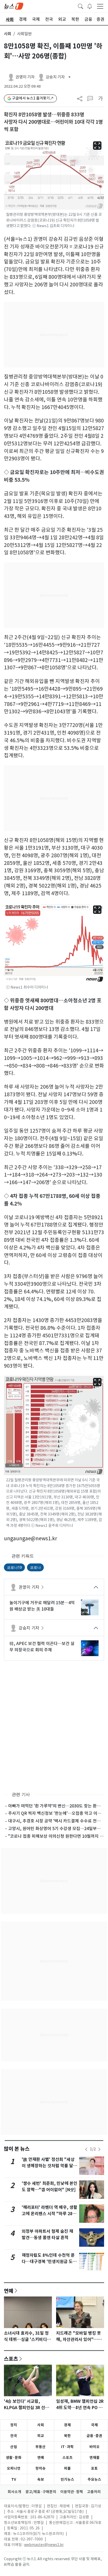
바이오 (94, 2447)
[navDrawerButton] (100, 6)
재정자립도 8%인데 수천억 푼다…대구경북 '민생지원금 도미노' (49, 2262)
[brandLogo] (14, 6)
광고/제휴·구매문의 (41, 2492)
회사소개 (14, 2492)
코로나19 (14, 1567)
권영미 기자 (29, 1587)
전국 (14, 2436)
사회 (8, 34)
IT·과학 (67, 2447)
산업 (14, 2447)
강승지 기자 (29, 1628)
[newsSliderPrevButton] (86, 2149)
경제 (67, 2425)
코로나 (35, 1567)
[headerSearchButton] (80, 6)
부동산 (40, 2447)
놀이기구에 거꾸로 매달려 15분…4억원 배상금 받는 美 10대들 (42, 1606)
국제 (94, 2425)
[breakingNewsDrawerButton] (90, 6)
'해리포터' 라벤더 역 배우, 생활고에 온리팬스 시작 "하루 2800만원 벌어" (50, 2214)
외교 (41, 2436)
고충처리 (94, 2492)
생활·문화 (14, 2458)
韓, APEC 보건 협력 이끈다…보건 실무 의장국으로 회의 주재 (42, 1647)
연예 (9, 2291)
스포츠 (11, 2359)
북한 (67, 2436)
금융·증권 (94, 2436)
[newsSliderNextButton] (99, 2149)
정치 (14, 2425)
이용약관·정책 (72, 2492)
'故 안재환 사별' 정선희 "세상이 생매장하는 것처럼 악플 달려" (48, 2166)
